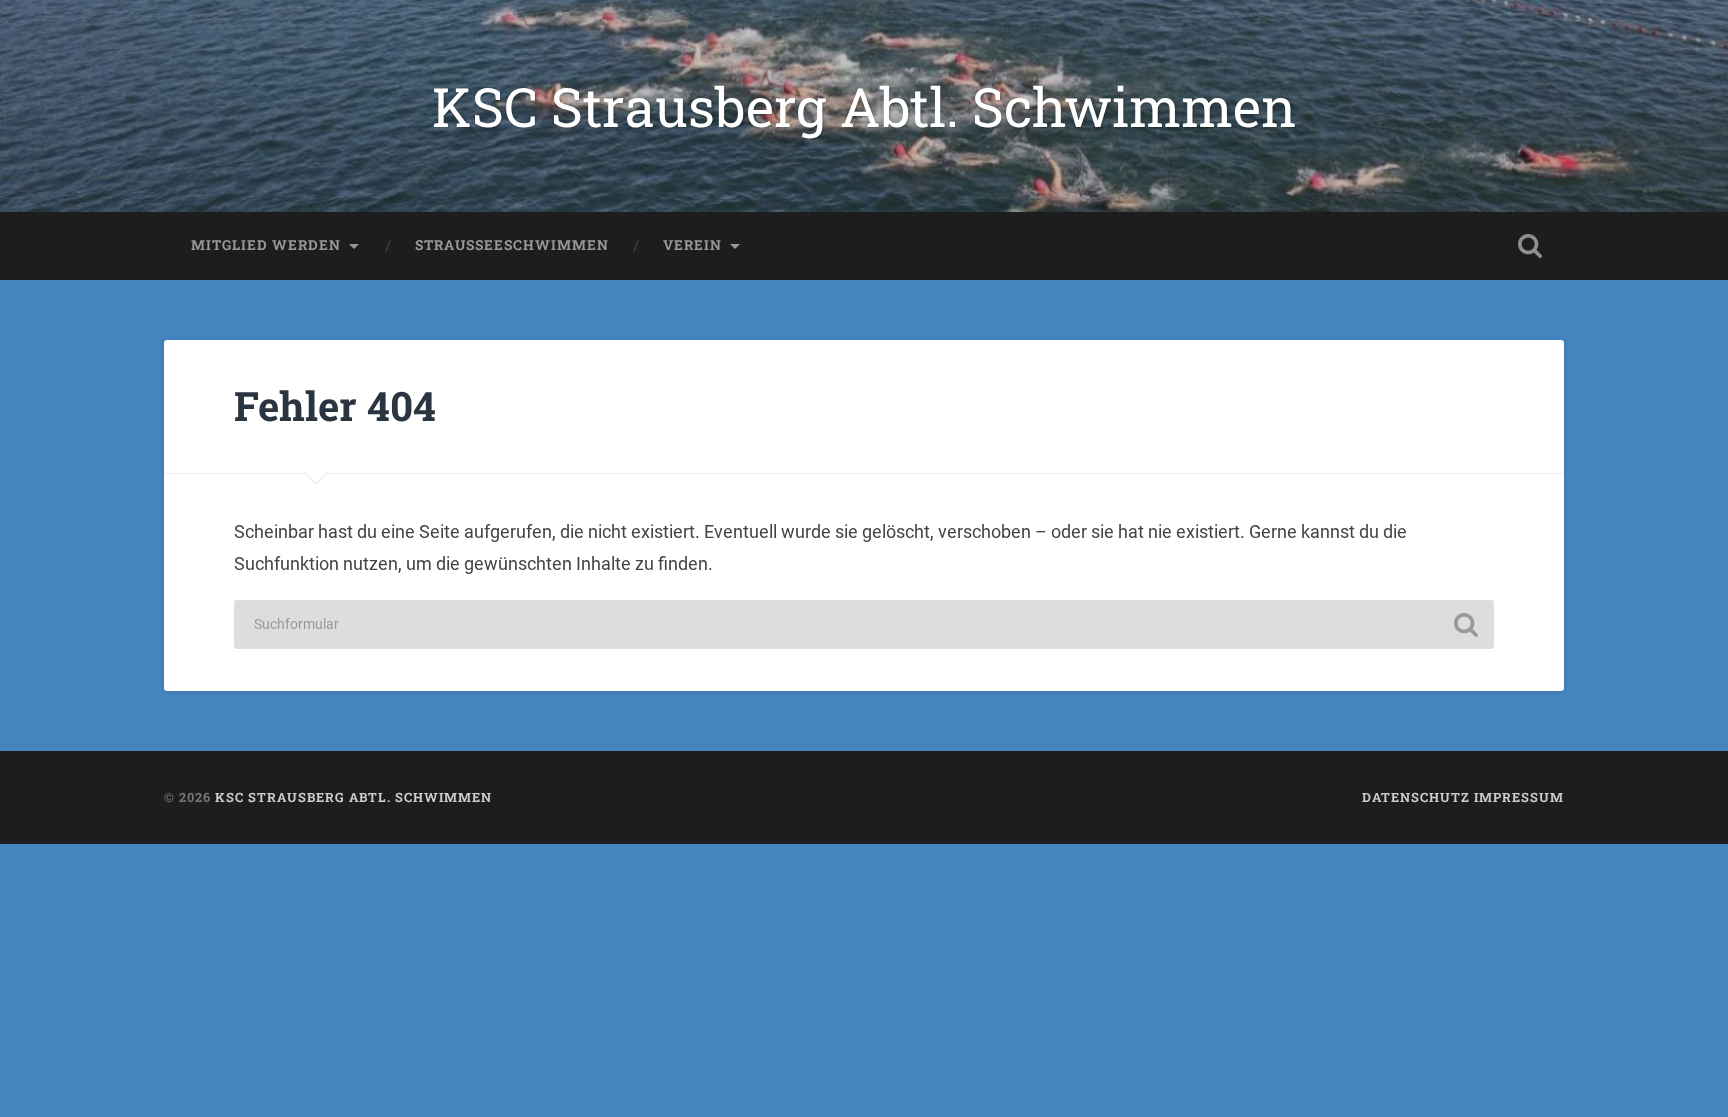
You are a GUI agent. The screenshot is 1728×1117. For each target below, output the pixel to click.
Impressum (1519, 797)
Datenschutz (1416, 797)
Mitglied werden (266, 245)
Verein (692, 245)
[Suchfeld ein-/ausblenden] (1530, 246)
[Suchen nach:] (864, 624)
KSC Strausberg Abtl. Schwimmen (864, 106)
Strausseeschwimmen (512, 245)
